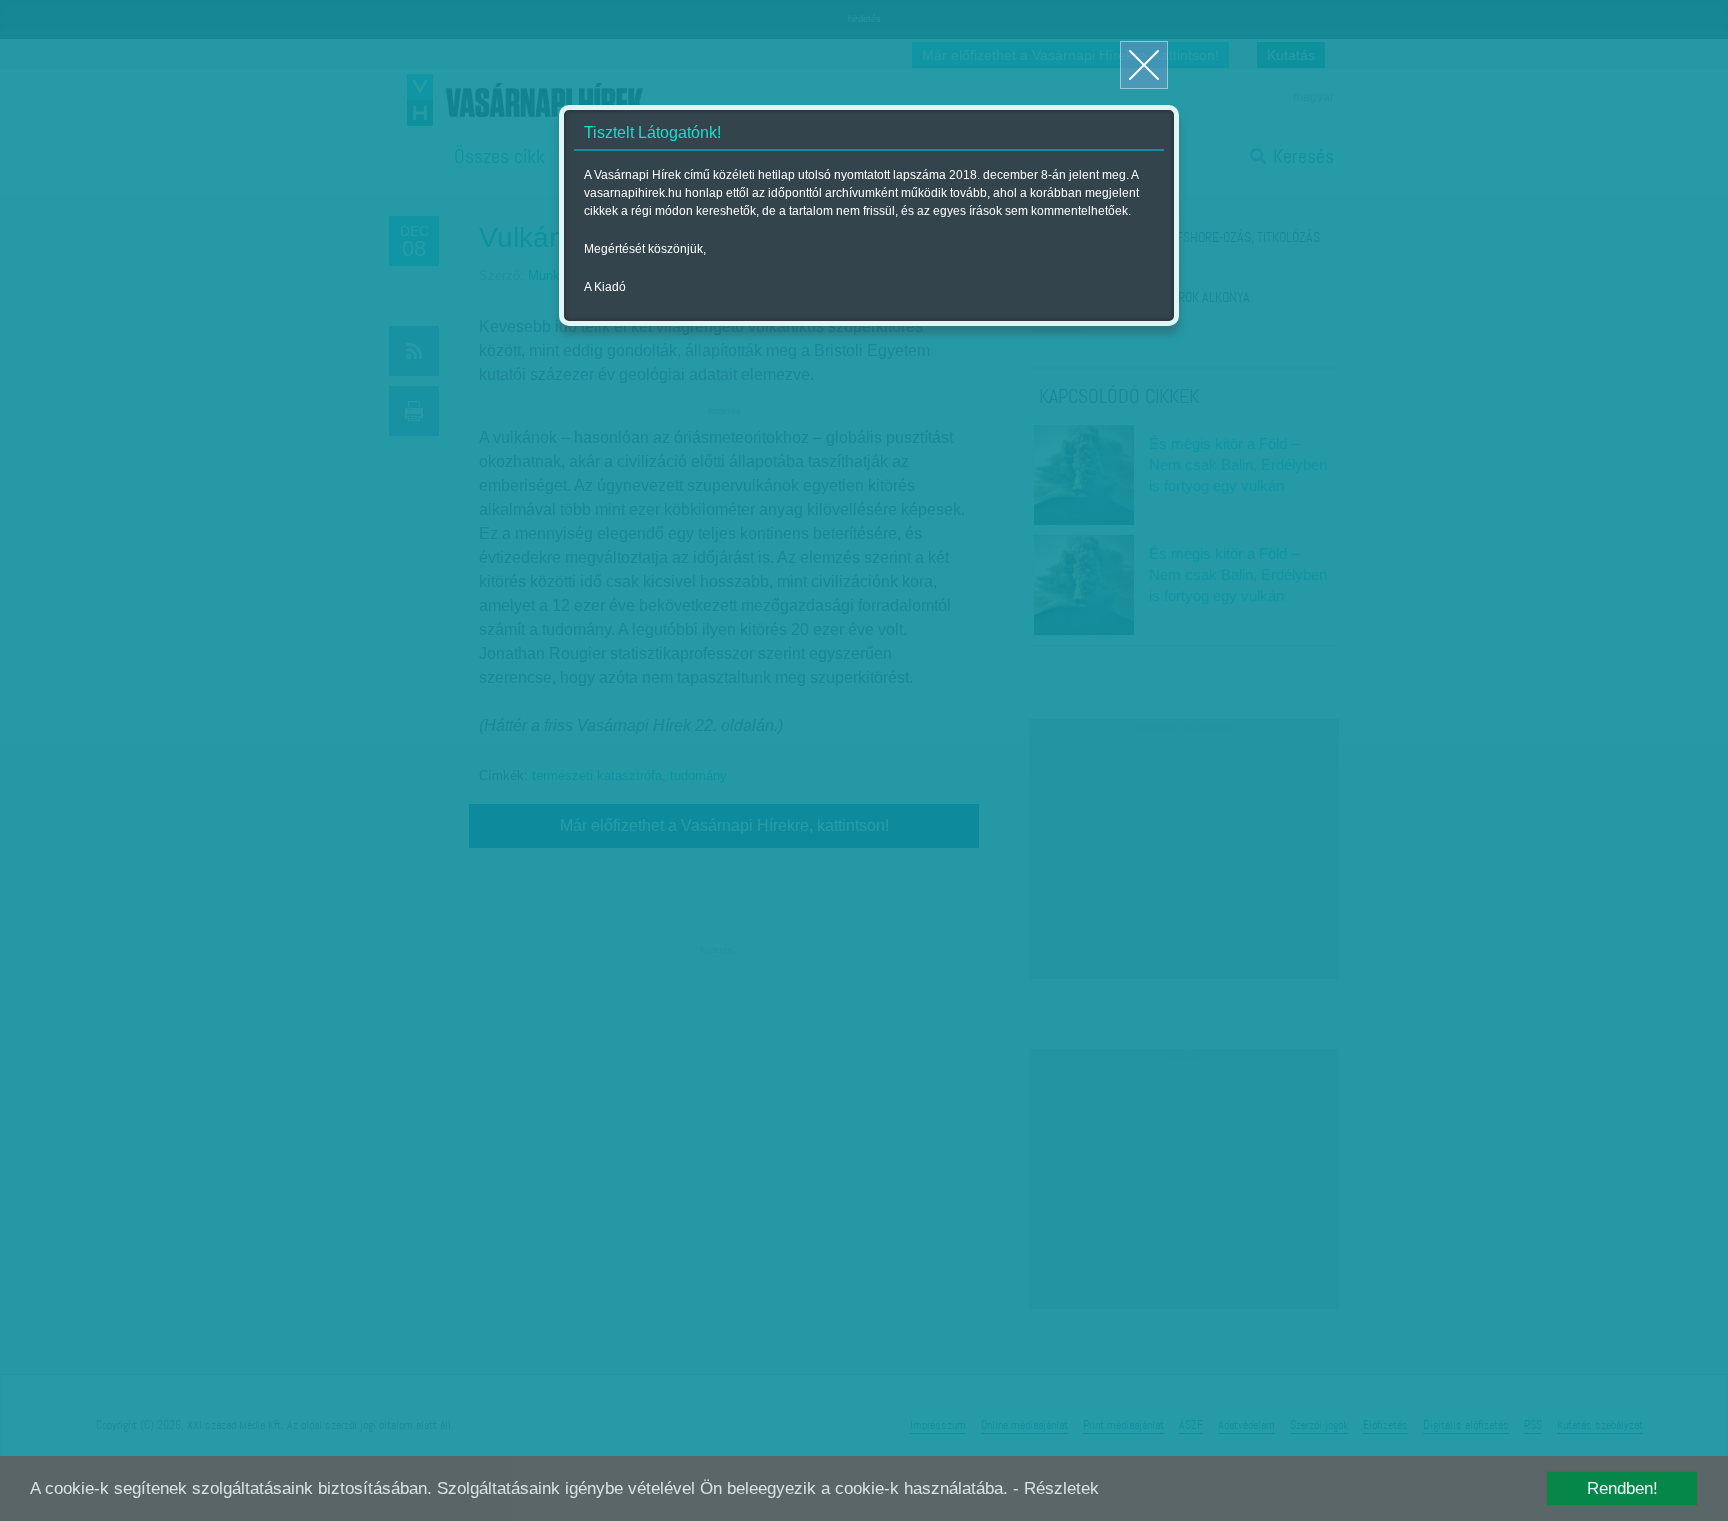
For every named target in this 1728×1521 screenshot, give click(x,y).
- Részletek (1056, 1488)
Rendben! (1622, 1488)
